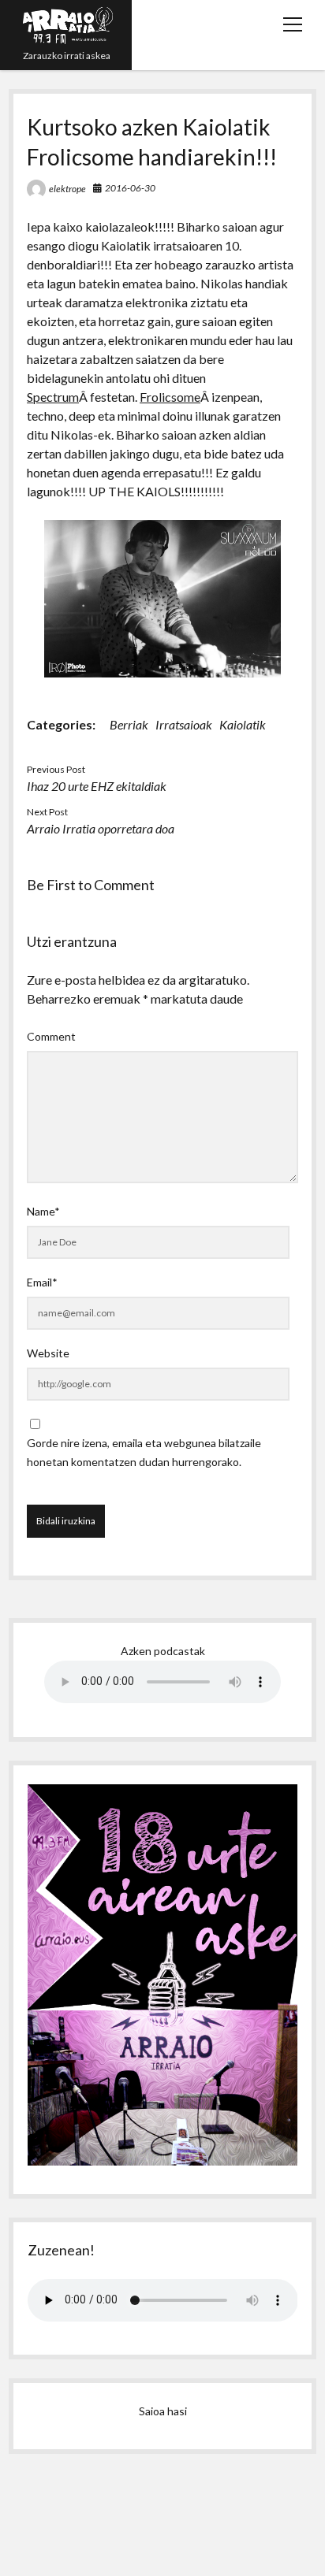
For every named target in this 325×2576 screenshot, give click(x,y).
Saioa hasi (163, 2411)
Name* (43, 1211)
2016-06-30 (130, 188)
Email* (42, 1282)
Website (48, 1353)
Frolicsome (170, 397)
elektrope (67, 189)
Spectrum (53, 397)
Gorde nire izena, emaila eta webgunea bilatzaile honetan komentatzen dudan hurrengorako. (144, 1452)
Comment (51, 1036)
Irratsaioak (184, 724)
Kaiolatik (243, 724)
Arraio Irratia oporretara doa (101, 828)
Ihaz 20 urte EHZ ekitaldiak (97, 786)
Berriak (129, 724)
